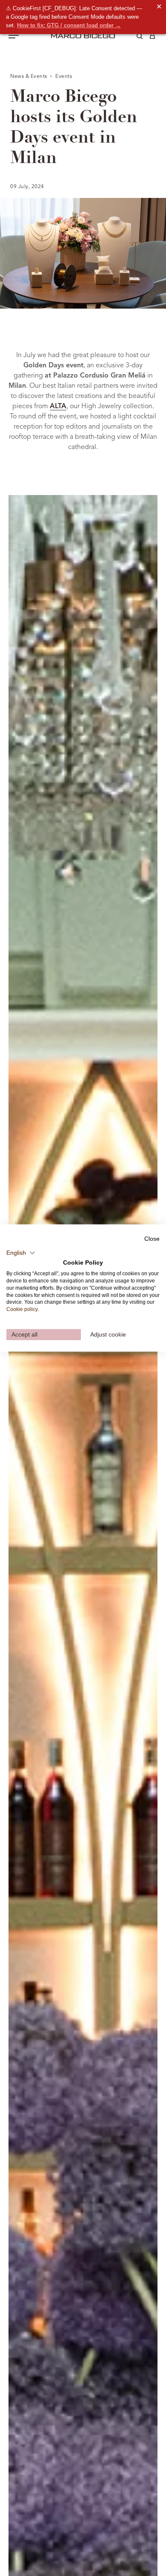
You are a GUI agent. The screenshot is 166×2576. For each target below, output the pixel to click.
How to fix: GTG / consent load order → (69, 25)
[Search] (133, 37)
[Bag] (152, 37)
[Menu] (14, 36)
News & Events (29, 77)
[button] (21, 1253)
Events (64, 77)
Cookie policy (22, 1309)
